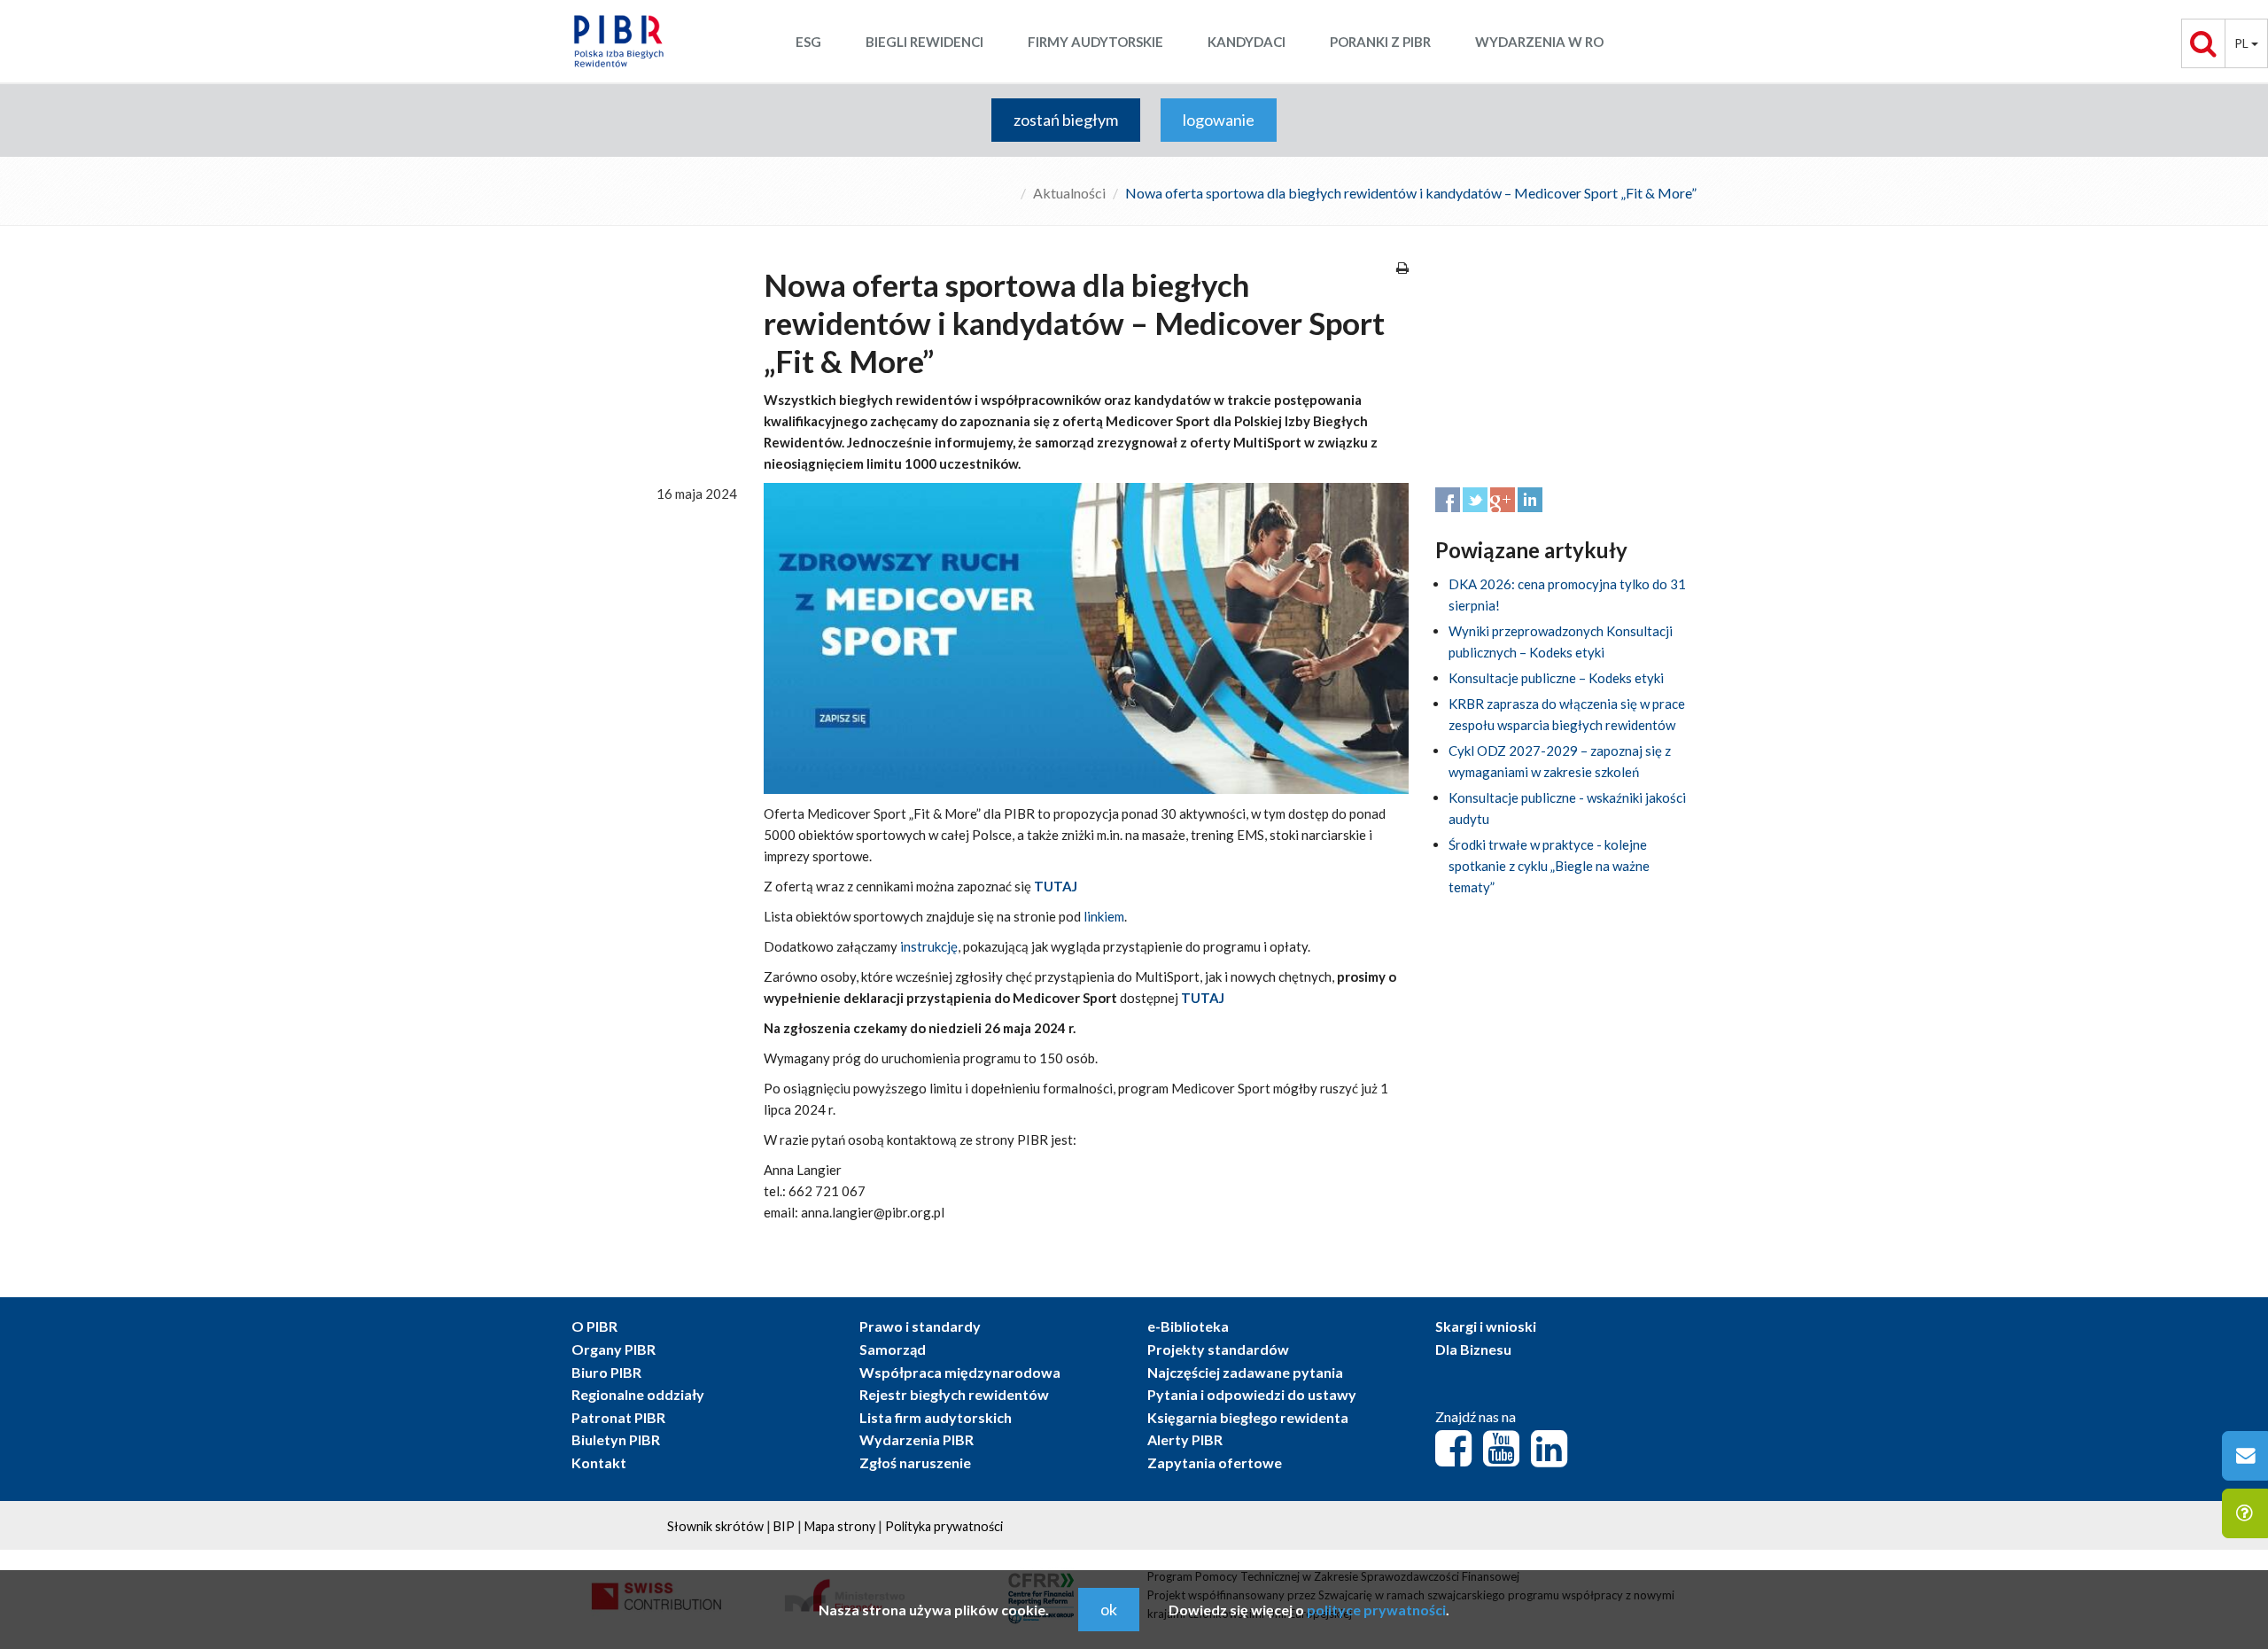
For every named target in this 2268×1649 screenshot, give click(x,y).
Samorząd (893, 1349)
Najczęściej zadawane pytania (1245, 1372)
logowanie (1219, 120)
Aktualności (1069, 193)
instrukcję (929, 946)
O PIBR (594, 1326)
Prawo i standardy (920, 1326)
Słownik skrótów (715, 1526)
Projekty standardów (1218, 1349)
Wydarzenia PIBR (917, 1439)
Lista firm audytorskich (936, 1417)
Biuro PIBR (606, 1372)
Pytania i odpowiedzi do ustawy (1252, 1394)
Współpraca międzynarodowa (960, 1372)
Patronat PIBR (618, 1417)
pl (2243, 43)
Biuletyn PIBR (616, 1439)
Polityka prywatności (944, 1526)
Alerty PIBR (1185, 1439)
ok (1109, 1609)
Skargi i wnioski (1486, 1326)
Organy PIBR (614, 1349)
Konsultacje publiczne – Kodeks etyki (1556, 678)
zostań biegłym (1066, 120)
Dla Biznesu (1473, 1349)
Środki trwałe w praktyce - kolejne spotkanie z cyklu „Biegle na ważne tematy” (1549, 866)
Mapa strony (840, 1526)
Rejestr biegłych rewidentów (954, 1394)
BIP (784, 1526)
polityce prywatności (1376, 1610)
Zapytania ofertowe (1215, 1462)
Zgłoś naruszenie (915, 1462)
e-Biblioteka (1188, 1326)
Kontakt (599, 1462)
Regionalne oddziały (638, 1394)
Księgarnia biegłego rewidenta (1248, 1417)
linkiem (1104, 916)
